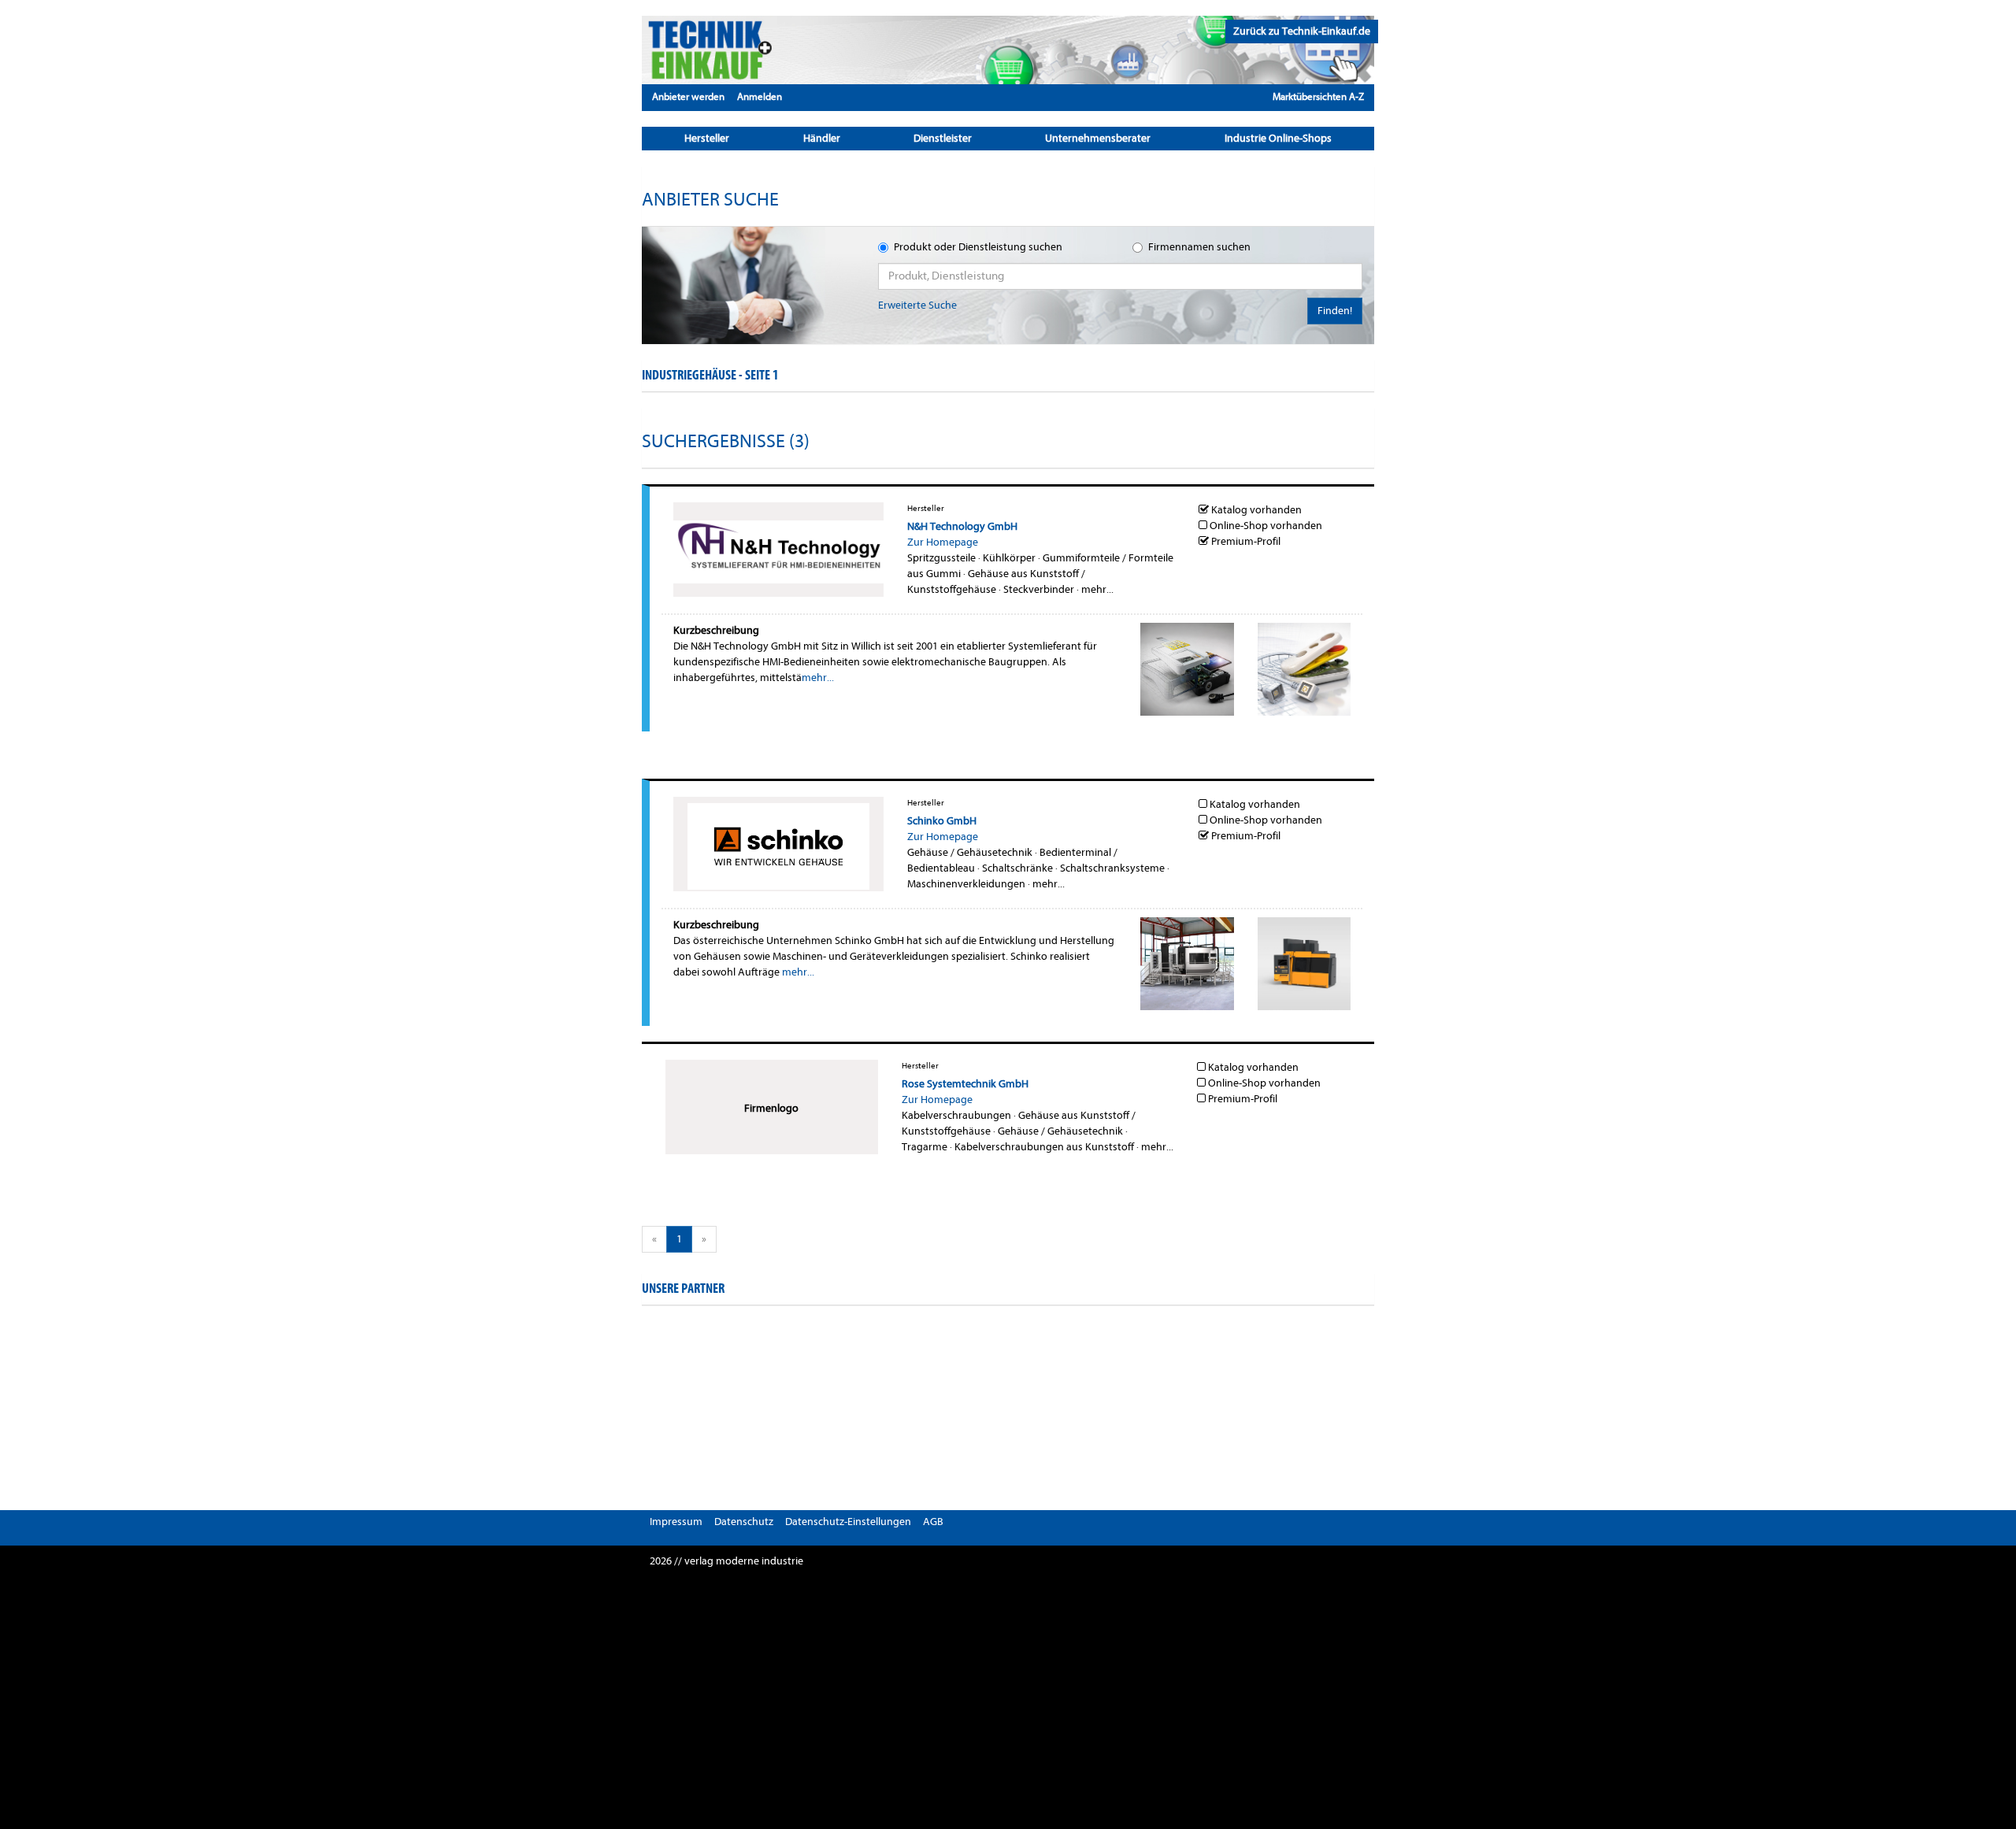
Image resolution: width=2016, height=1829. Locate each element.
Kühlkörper (1009, 558)
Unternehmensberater (1098, 138)
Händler (822, 138)
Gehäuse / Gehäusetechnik (970, 852)
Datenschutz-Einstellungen (848, 1522)
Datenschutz (744, 1522)
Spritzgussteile (941, 558)
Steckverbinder (1039, 589)
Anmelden (760, 96)
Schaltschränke (1017, 868)
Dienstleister (943, 138)
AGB (933, 1522)
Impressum (676, 1522)
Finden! (1335, 311)
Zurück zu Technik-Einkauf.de (1302, 31)
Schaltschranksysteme (1112, 868)
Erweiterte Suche (917, 305)
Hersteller (707, 138)
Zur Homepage (943, 542)
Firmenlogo (771, 1108)
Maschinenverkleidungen (966, 884)
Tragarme (925, 1147)
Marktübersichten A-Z (1318, 96)
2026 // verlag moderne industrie (726, 1561)
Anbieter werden (688, 96)
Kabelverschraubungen (956, 1115)
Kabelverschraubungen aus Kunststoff (1044, 1147)
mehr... (1097, 589)
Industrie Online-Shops (1278, 138)
